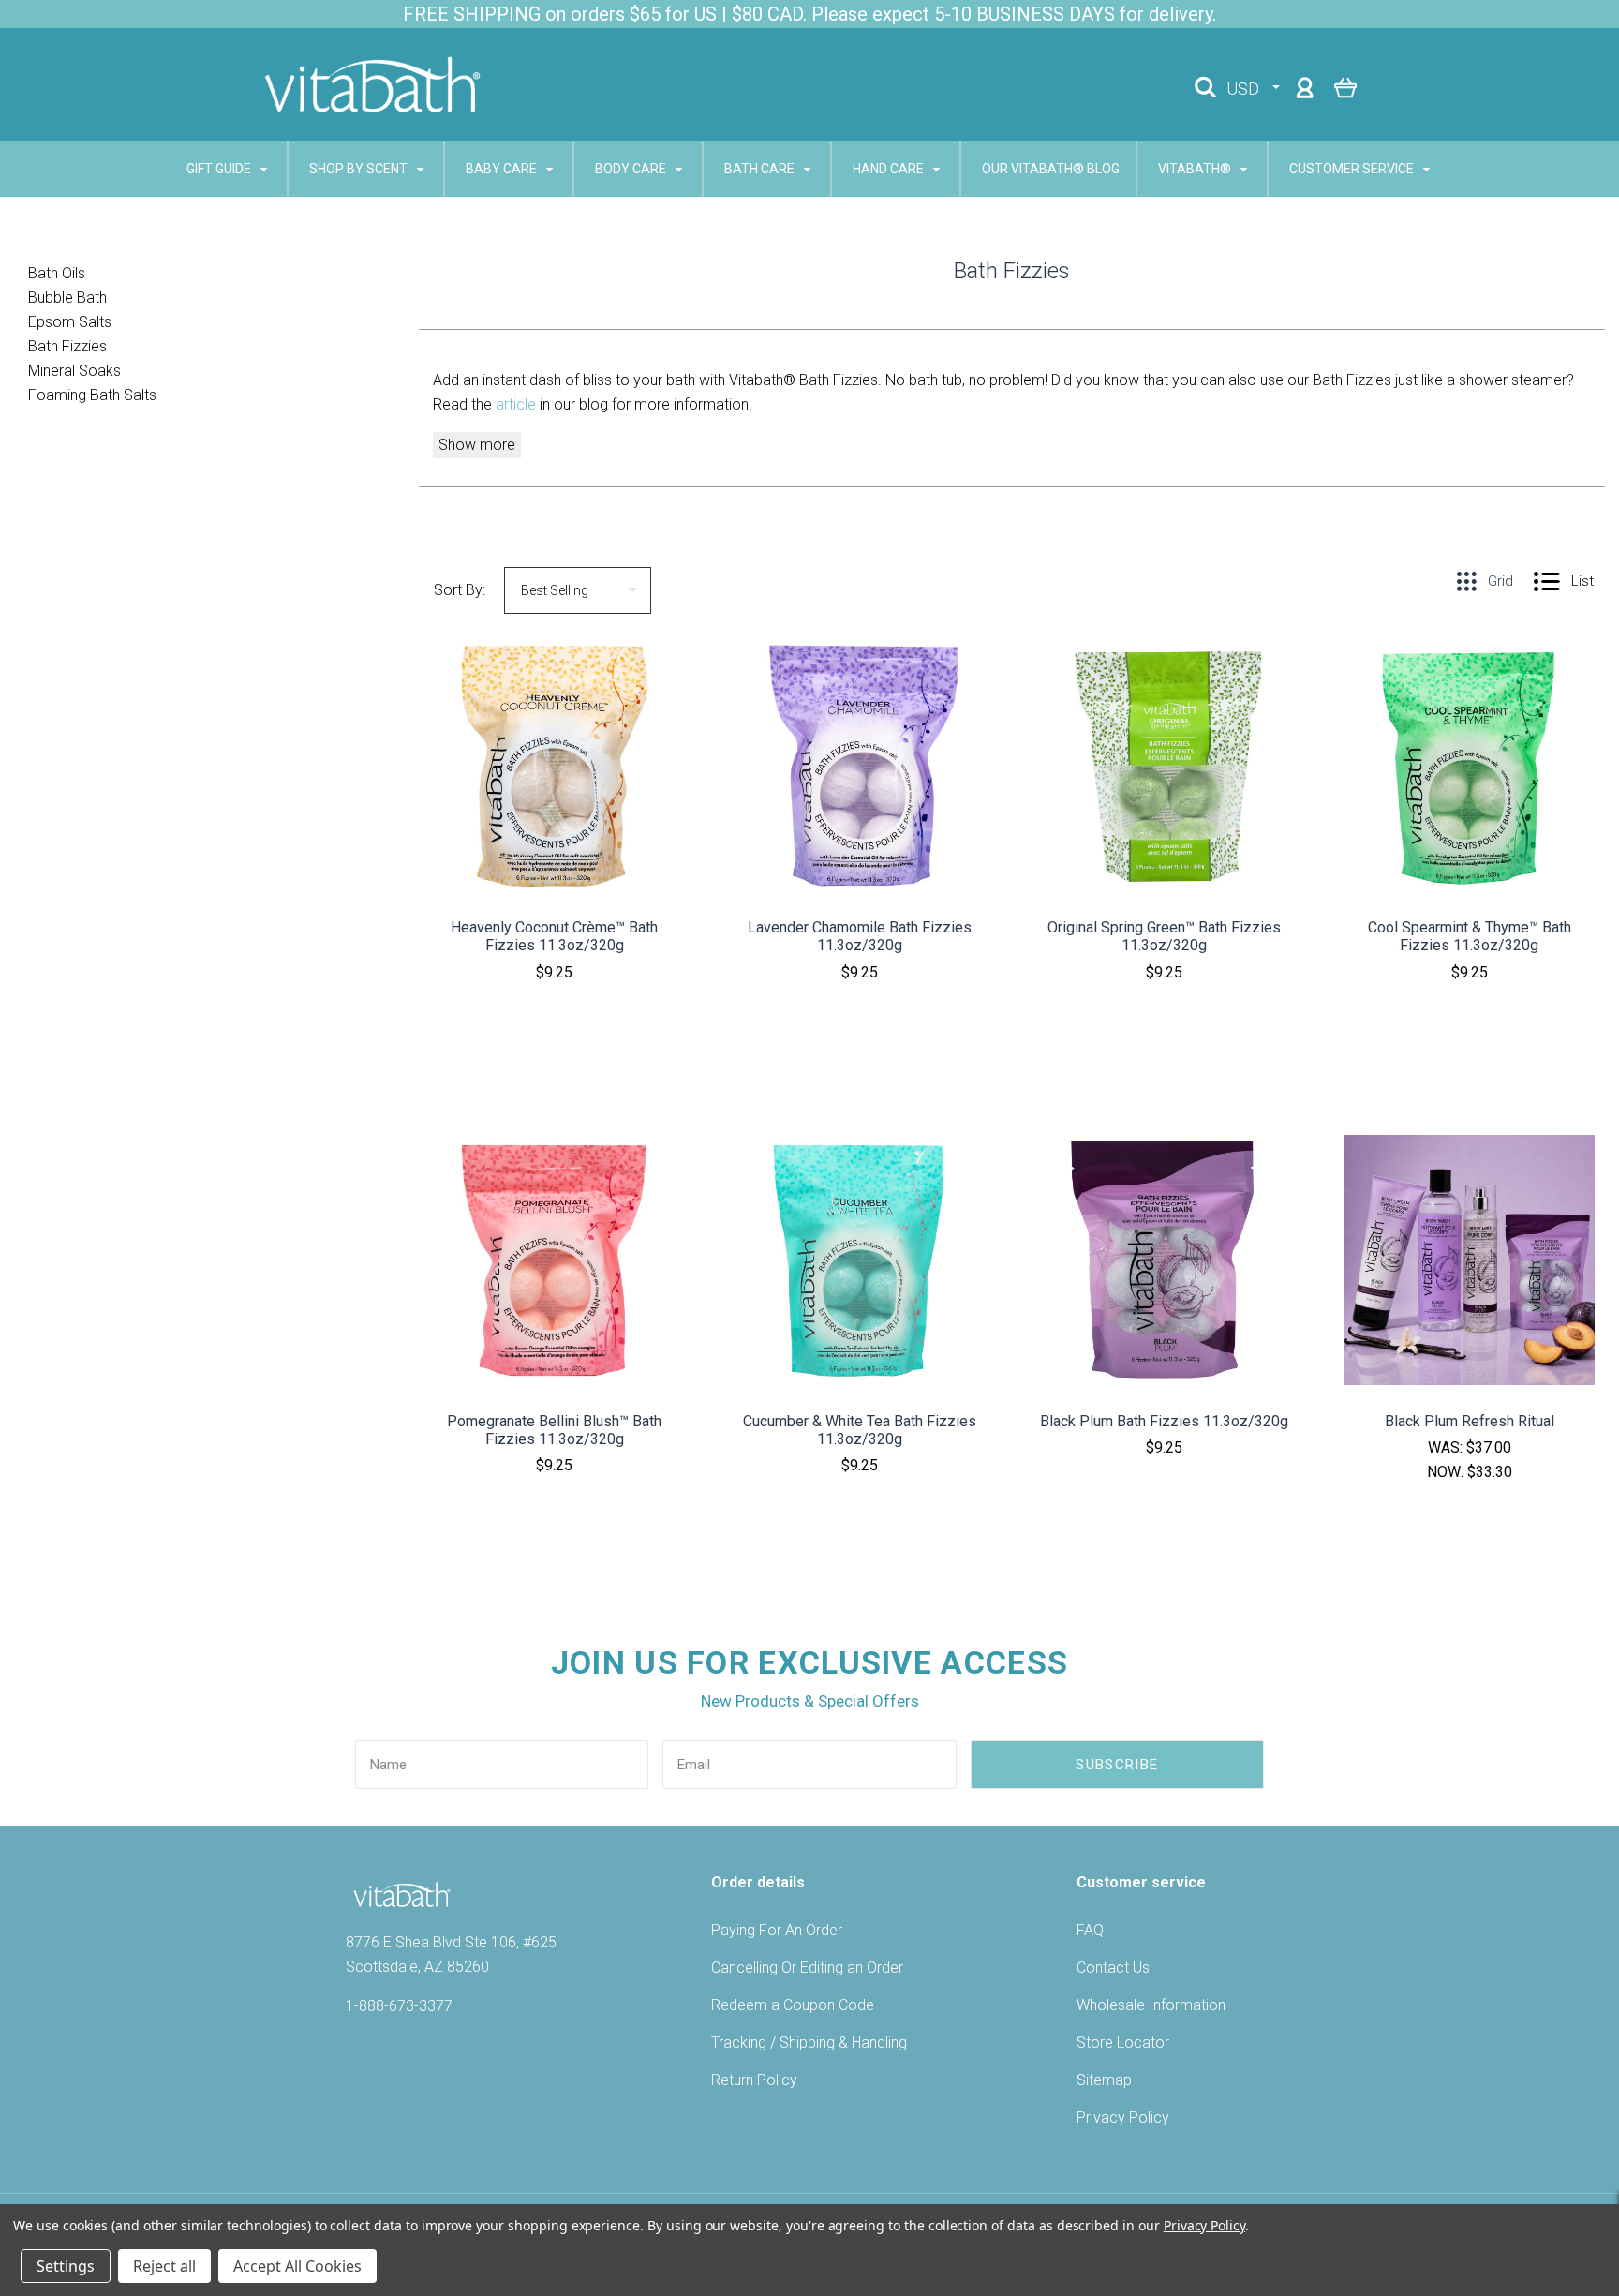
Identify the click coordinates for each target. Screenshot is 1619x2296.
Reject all (164, 2266)
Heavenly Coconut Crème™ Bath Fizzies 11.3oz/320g (554, 936)
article (518, 404)
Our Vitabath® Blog (1051, 169)
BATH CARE (761, 169)
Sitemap (1104, 2080)
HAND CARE (890, 169)
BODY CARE (632, 169)
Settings (66, 2266)
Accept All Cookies (297, 2266)
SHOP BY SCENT (360, 169)
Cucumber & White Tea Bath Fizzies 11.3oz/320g (860, 1430)
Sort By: (460, 590)
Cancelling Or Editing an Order (807, 1968)
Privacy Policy (1123, 2117)
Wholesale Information (1151, 2005)
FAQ (1090, 1930)
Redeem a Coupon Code (793, 2005)
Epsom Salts (70, 322)
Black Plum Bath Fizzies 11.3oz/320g (1164, 1421)
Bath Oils (57, 273)
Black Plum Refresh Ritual (1470, 1421)
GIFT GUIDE (220, 169)
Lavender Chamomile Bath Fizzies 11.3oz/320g (860, 936)
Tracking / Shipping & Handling (809, 2043)
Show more (477, 445)
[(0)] (1346, 87)
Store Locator (1123, 2043)
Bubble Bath (67, 298)
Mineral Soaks (74, 371)
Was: (1447, 1447)
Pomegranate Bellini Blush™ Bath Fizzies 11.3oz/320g (554, 1430)
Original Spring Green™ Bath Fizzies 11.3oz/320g (1164, 936)
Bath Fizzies (67, 346)
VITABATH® (1196, 169)
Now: (1447, 1472)
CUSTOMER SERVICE (1353, 169)
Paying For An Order (777, 1930)
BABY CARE (503, 169)
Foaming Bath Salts (92, 395)
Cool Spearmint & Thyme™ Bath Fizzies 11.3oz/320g (1470, 936)
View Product (555, 802)
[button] (555, 1022)
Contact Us (1113, 1968)
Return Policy (754, 2080)
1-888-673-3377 (399, 2006)
